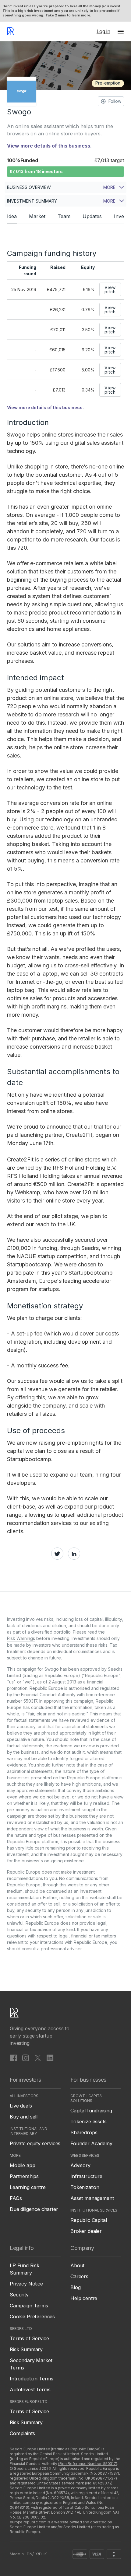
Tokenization (85, 2187)
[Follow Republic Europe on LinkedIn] (50, 2058)
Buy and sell (24, 2117)
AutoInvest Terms (30, 2390)
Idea (12, 216)
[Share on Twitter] (57, 1554)
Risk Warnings (21, 1638)
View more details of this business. (49, 146)
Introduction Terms (32, 2379)
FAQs (16, 2198)
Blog (75, 2287)
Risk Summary (26, 2349)
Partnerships (24, 2176)
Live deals (21, 2106)
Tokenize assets (89, 2122)
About (77, 2265)
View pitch (110, 289)
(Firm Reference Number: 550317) (88, 2464)
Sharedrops (84, 2132)
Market (37, 216)
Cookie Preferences (32, 2317)
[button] (121, 31)
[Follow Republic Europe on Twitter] (38, 2058)
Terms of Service (29, 2338)
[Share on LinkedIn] (74, 1554)
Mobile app (22, 2165)
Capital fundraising (91, 2111)
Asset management (92, 2198)
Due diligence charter (34, 2209)
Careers (79, 2276)
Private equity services (35, 2143)
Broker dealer (86, 2231)
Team (64, 216)
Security (19, 2295)
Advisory (80, 2165)
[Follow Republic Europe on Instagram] (26, 2058)
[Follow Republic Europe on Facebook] (13, 2058)
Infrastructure (86, 2176)
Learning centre (28, 2187)
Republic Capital (89, 2220)
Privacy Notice (26, 2284)
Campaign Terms (29, 2306)
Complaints (22, 2433)
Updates (92, 216)
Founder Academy (91, 2143)
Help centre (84, 2298)
